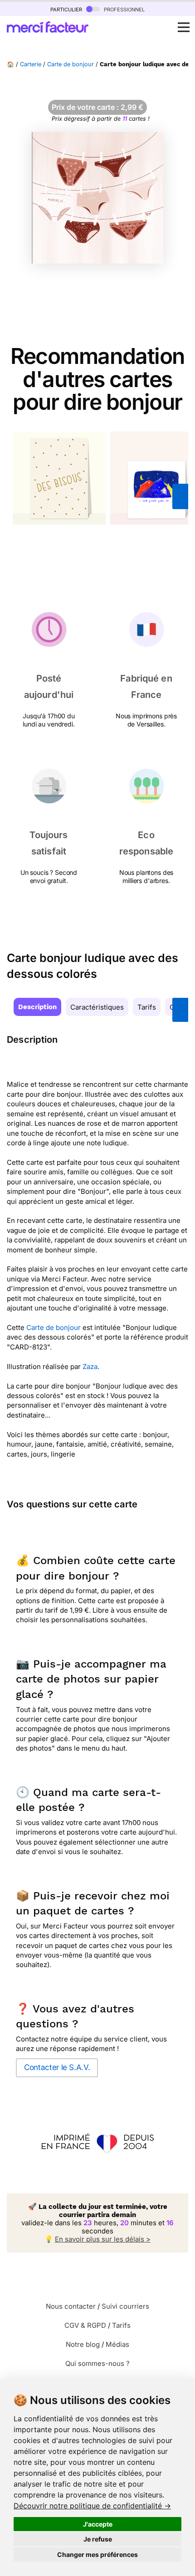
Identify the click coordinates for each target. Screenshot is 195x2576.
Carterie (31, 64)
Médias (117, 2344)
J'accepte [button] (98, 2524)
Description (37, 1007)
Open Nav (184, 27)
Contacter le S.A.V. (57, 2067)
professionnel (123, 9)
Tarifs (147, 1007)
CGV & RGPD (85, 2325)
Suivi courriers (125, 2306)
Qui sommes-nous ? (97, 2363)
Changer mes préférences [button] (97, 2554)
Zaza (90, 1367)
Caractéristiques (97, 1007)
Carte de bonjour (71, 64)
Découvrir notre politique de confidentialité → (92, 2506)
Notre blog (83, 2344)
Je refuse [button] (98, 2539)
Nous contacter (71, 2306)
